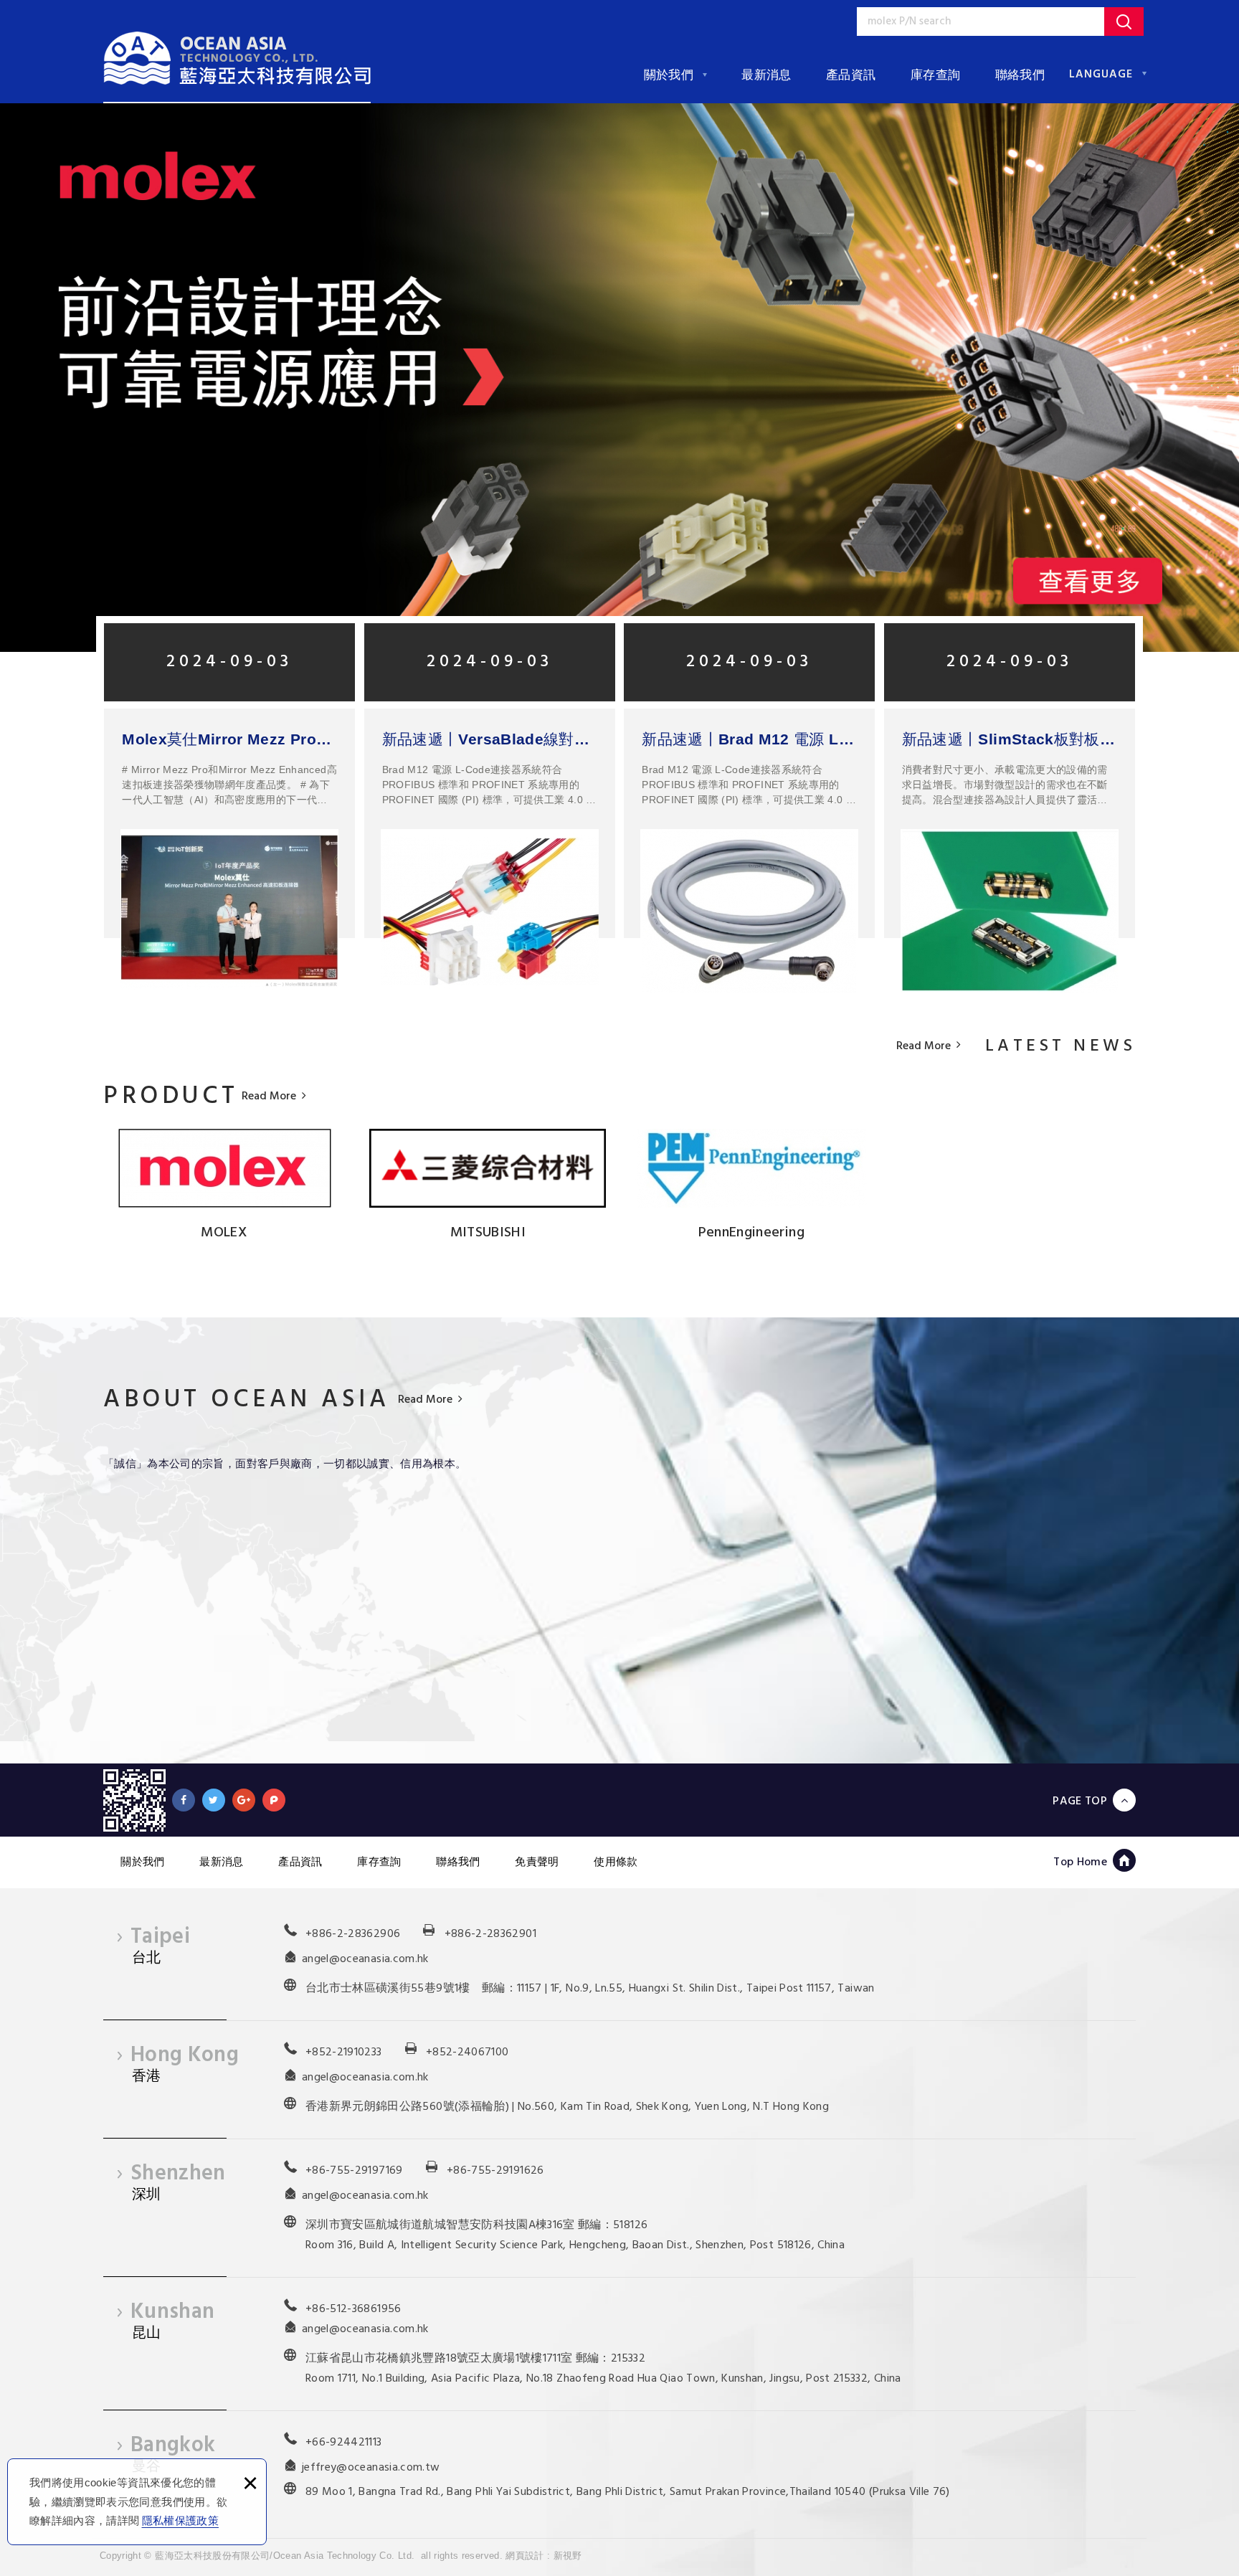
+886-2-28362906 (353, 1934)
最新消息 (766, 75)
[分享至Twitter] (214, 1800)
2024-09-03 (229, 662)
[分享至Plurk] (274, 1800)
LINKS (119, 1168)
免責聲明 (537, 1861)
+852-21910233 (344, 2052)
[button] (89, 378)
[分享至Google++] (244, 1800)
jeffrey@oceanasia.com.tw (371, 2468)
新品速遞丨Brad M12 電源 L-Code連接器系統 (749, 739)
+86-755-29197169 (354, 2171)
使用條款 (616, 1861)
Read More (924, 1047)
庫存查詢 (935, 75)
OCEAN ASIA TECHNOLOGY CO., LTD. (237, 58)
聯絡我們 (1020, 75)
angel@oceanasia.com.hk (365, 1959)
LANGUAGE (1101, 75)
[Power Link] (619, 378)
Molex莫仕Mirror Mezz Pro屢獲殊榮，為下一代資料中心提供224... (229, 739)
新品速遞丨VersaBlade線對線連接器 (490, 739)
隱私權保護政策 (180, 2520)
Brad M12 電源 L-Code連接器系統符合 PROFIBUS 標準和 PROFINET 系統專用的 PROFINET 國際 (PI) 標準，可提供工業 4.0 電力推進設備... (489, 785)
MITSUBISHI (488, 1233)
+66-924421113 (344, 2443)
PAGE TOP (1080, 1801)
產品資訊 (851, 75)
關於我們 (669, 75)
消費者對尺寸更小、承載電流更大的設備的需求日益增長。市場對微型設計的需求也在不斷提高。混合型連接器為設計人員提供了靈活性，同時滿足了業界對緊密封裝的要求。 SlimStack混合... (1005, 785)
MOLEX (224, 1233)
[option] (619, 378)
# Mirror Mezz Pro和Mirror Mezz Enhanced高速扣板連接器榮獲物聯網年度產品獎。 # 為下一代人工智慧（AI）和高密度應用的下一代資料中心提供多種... (229, 785)
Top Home (1080, 1862)
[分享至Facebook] (184, 1800)
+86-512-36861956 (353, 2309)
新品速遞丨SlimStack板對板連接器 (1010, 739)
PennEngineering (751, 1233)
